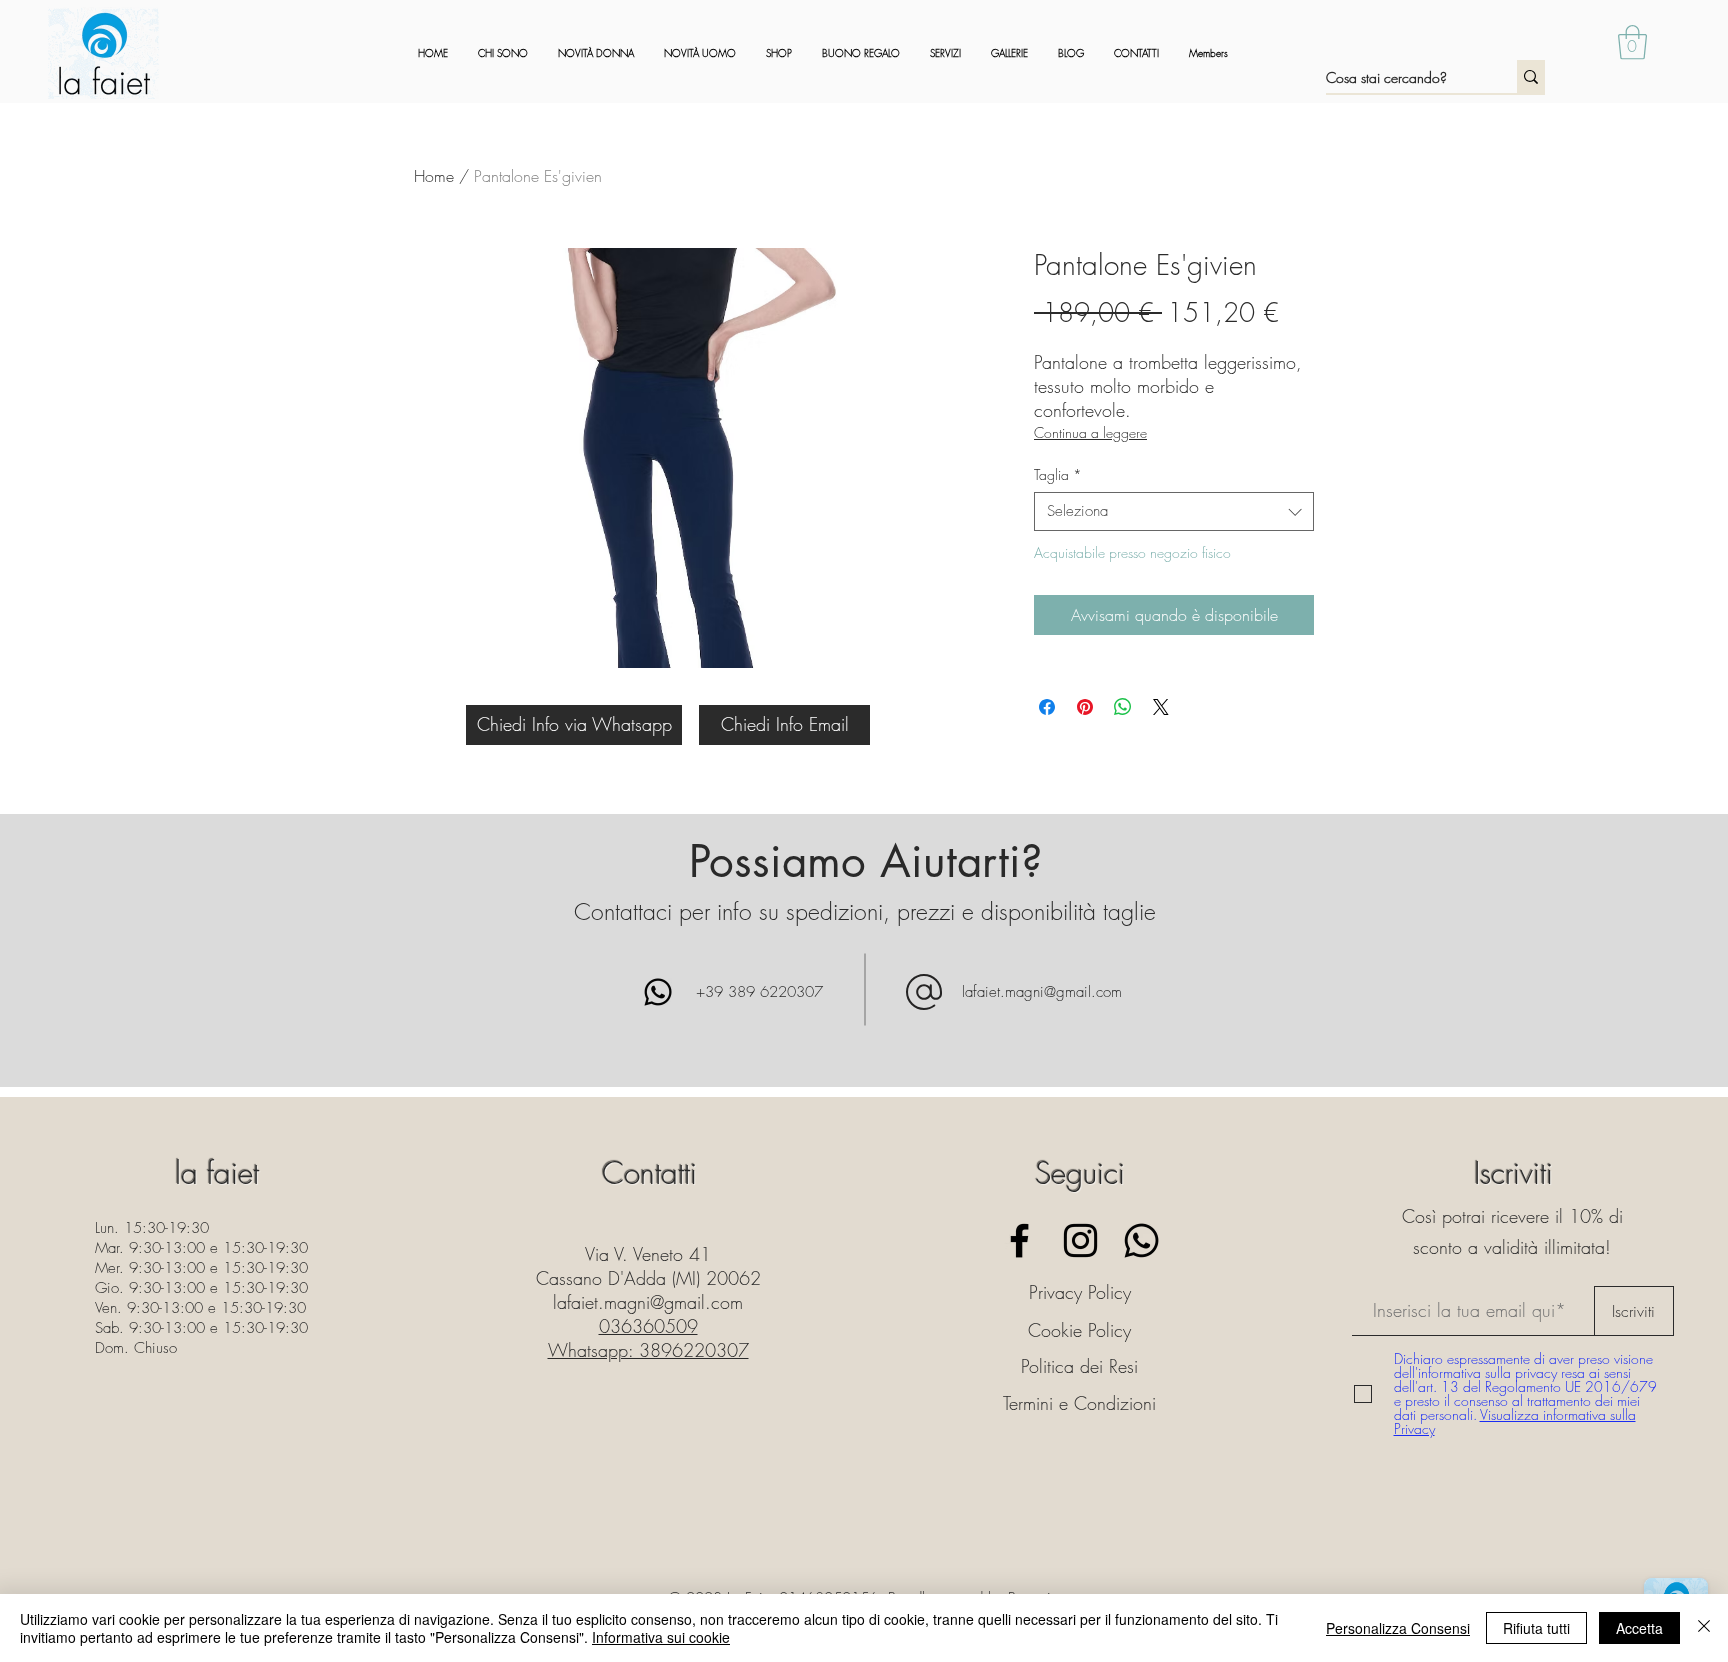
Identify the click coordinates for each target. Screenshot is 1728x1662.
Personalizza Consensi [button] (1398, 1628)
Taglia (1058, 474)
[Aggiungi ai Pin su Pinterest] (1085, 707)
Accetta (1639, 1628)
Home (434, 176)
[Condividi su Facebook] (1047, 707)
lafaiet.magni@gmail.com (1042, 992)
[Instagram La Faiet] (1080, 1240)
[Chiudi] (1704, 1628)
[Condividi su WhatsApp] (1123, 707)
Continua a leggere (1090, 432)
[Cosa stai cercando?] (1531, 76)
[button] (1632, 42)
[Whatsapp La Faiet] (1141, 1240)
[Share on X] (1161, 707)
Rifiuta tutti (1536, 1628)
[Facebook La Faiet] (1019, 1240)
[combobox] (1174, 511)
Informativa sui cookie (661, 1637)
